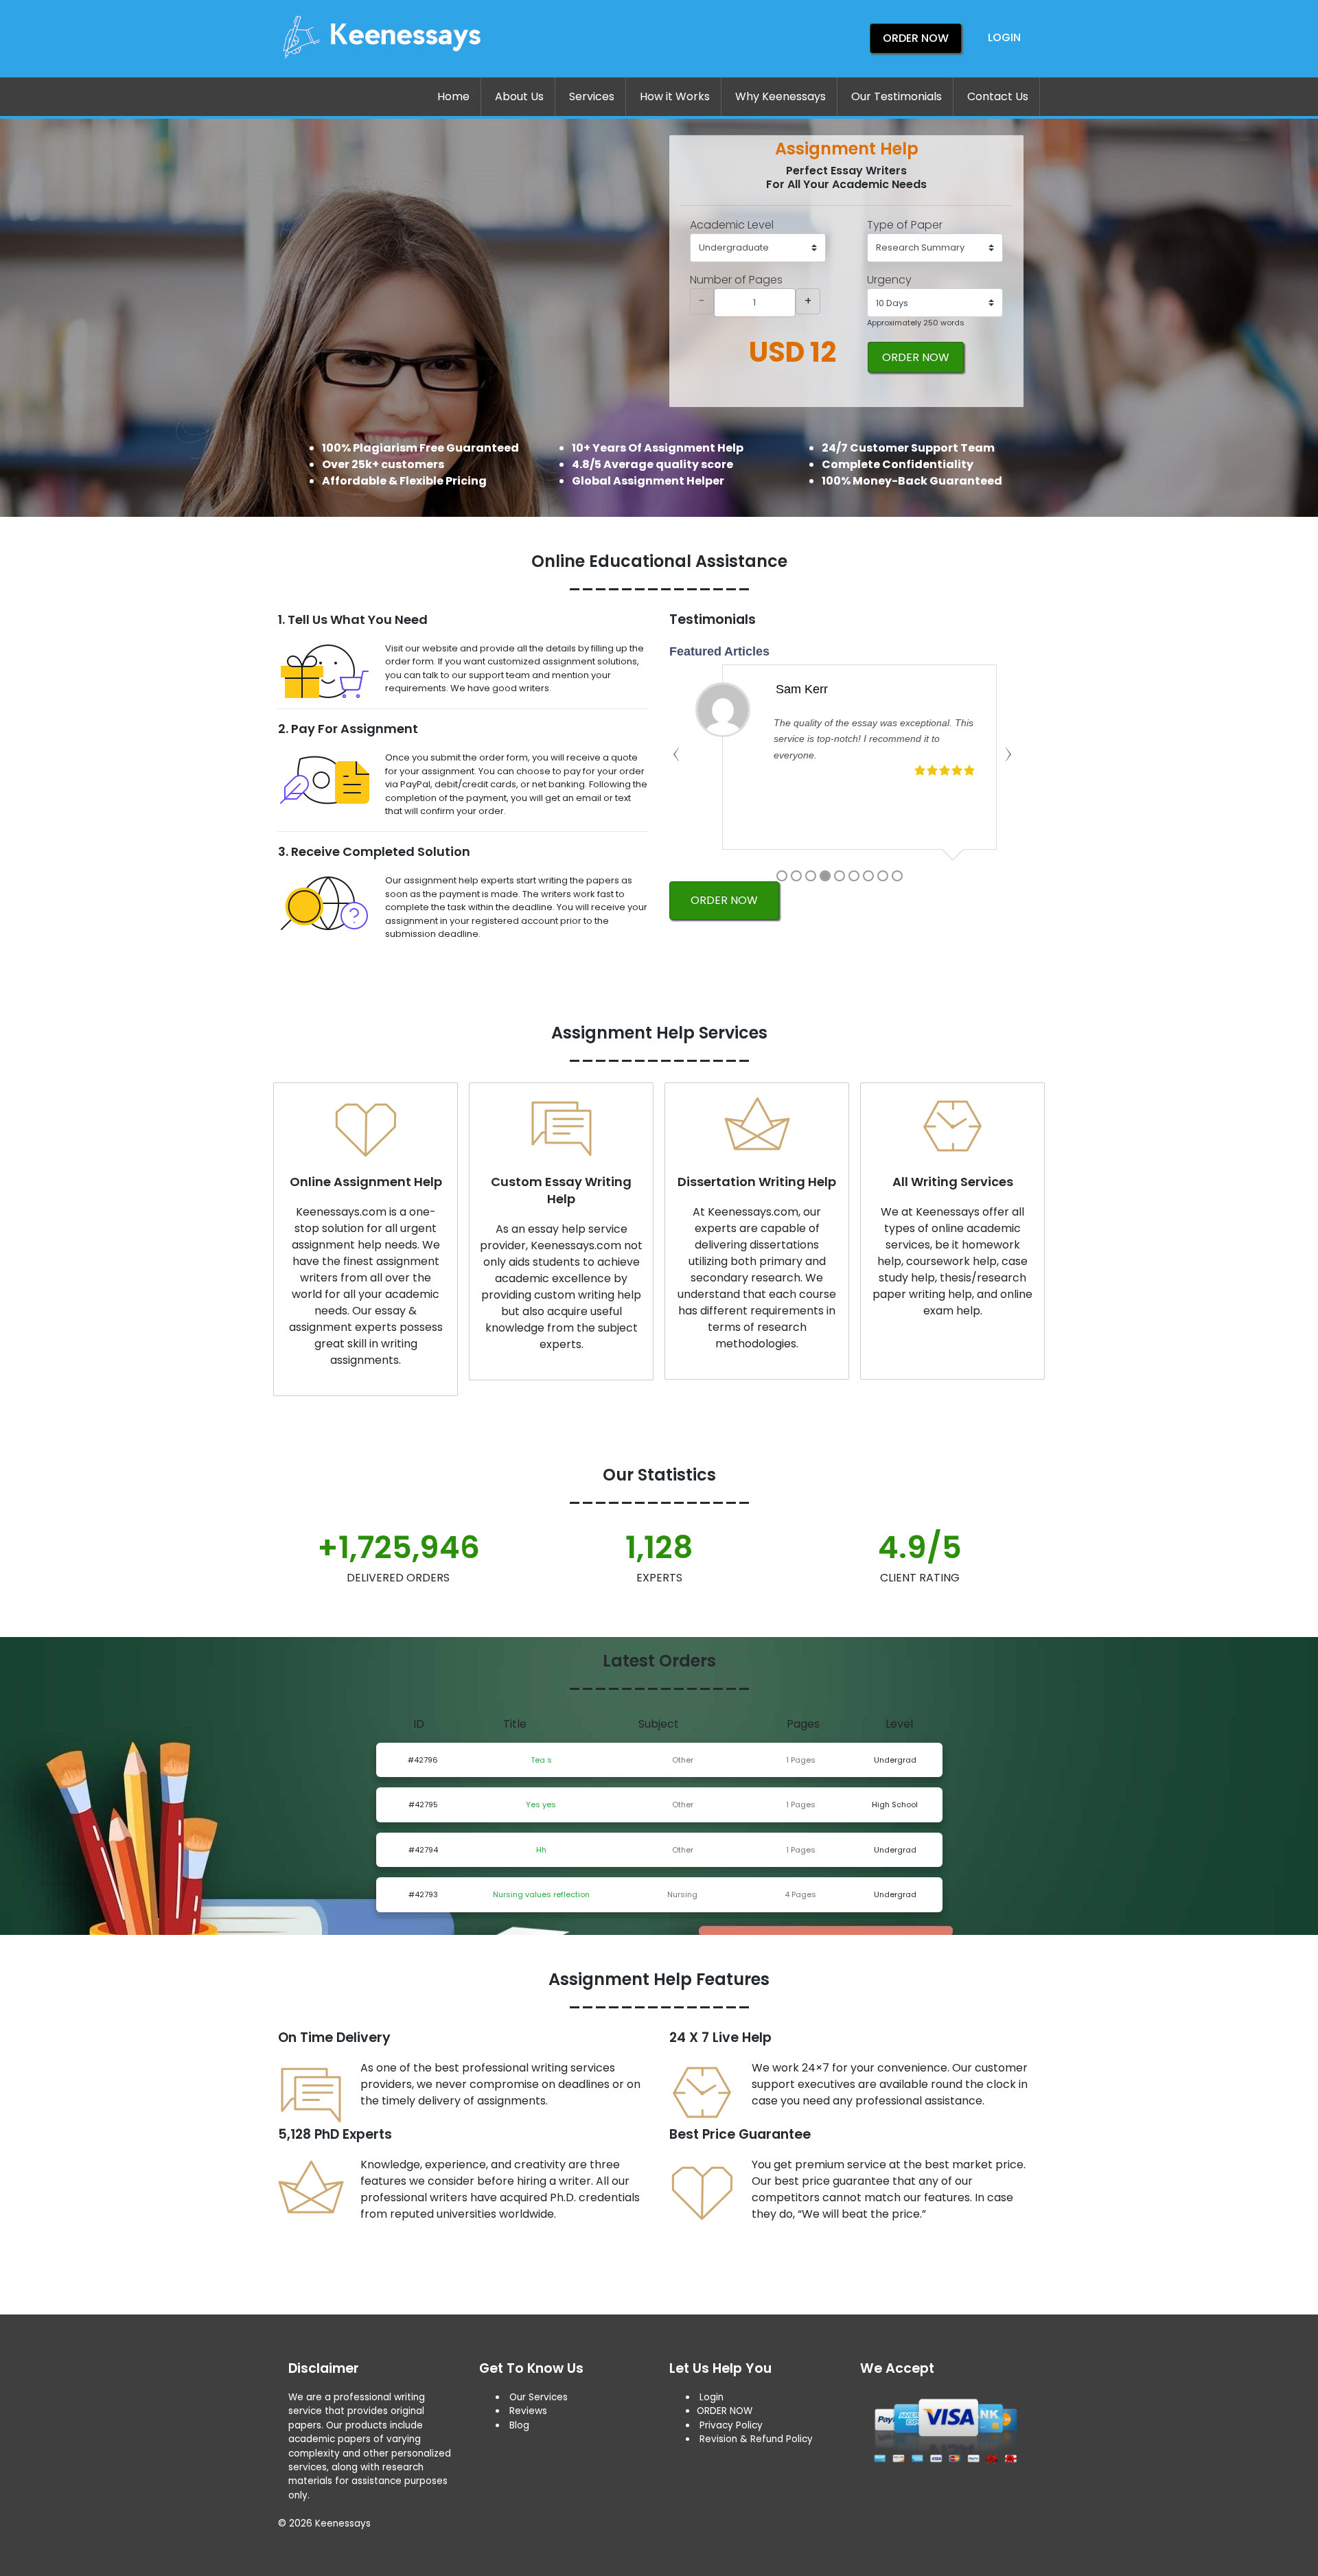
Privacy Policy (731, 2425)
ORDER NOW (916, 357)
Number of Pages (736, 280)
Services (592, 96)
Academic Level (732, 225)
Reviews (528, 2411)
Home (453, 96)
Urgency (889, 280)
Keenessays (343, 2523)
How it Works (675, 96)
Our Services (537, 2397)
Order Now (916, 38)
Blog (519, 2425)
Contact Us (998, 96)
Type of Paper (905, 225)
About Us (519, 96)
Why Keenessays (781, 96)
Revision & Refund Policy (756, 2439)
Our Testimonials (897, 96)
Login (1004, 37)
